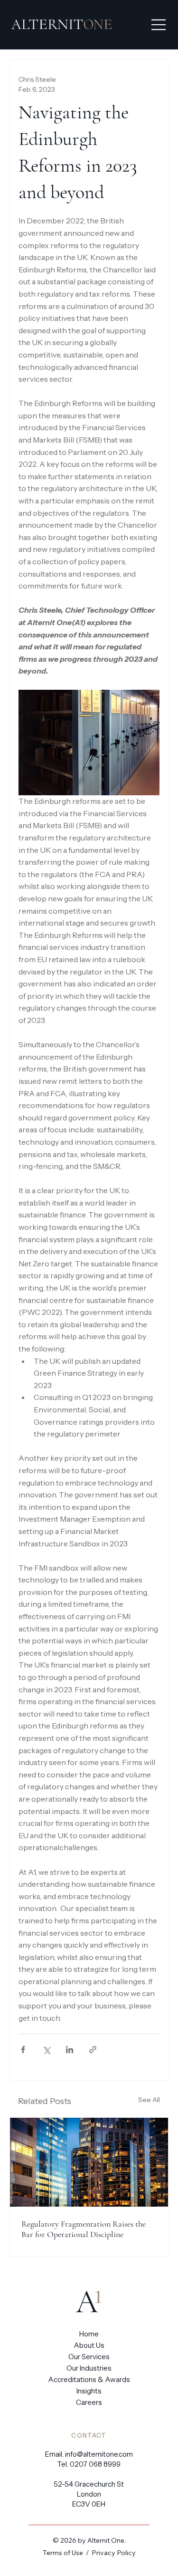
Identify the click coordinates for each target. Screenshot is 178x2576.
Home (89, 2334)
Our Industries (89, 2368)
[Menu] (156, 25)
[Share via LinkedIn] (70, 2050)
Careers (89, 2402)
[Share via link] (93, 2050)
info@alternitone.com (99, 2454)
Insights (89, 2391)
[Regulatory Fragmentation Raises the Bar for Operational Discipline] (89, 2162)
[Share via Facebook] (23, 2050)
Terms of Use (63, 2553)
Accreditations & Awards (89, 2379)
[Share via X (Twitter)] (46, 2050)
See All (149, 2100)
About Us (89, 2345)
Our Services (89, 2357)
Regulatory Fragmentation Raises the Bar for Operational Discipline (84, 2229)
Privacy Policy (114, 2553)
